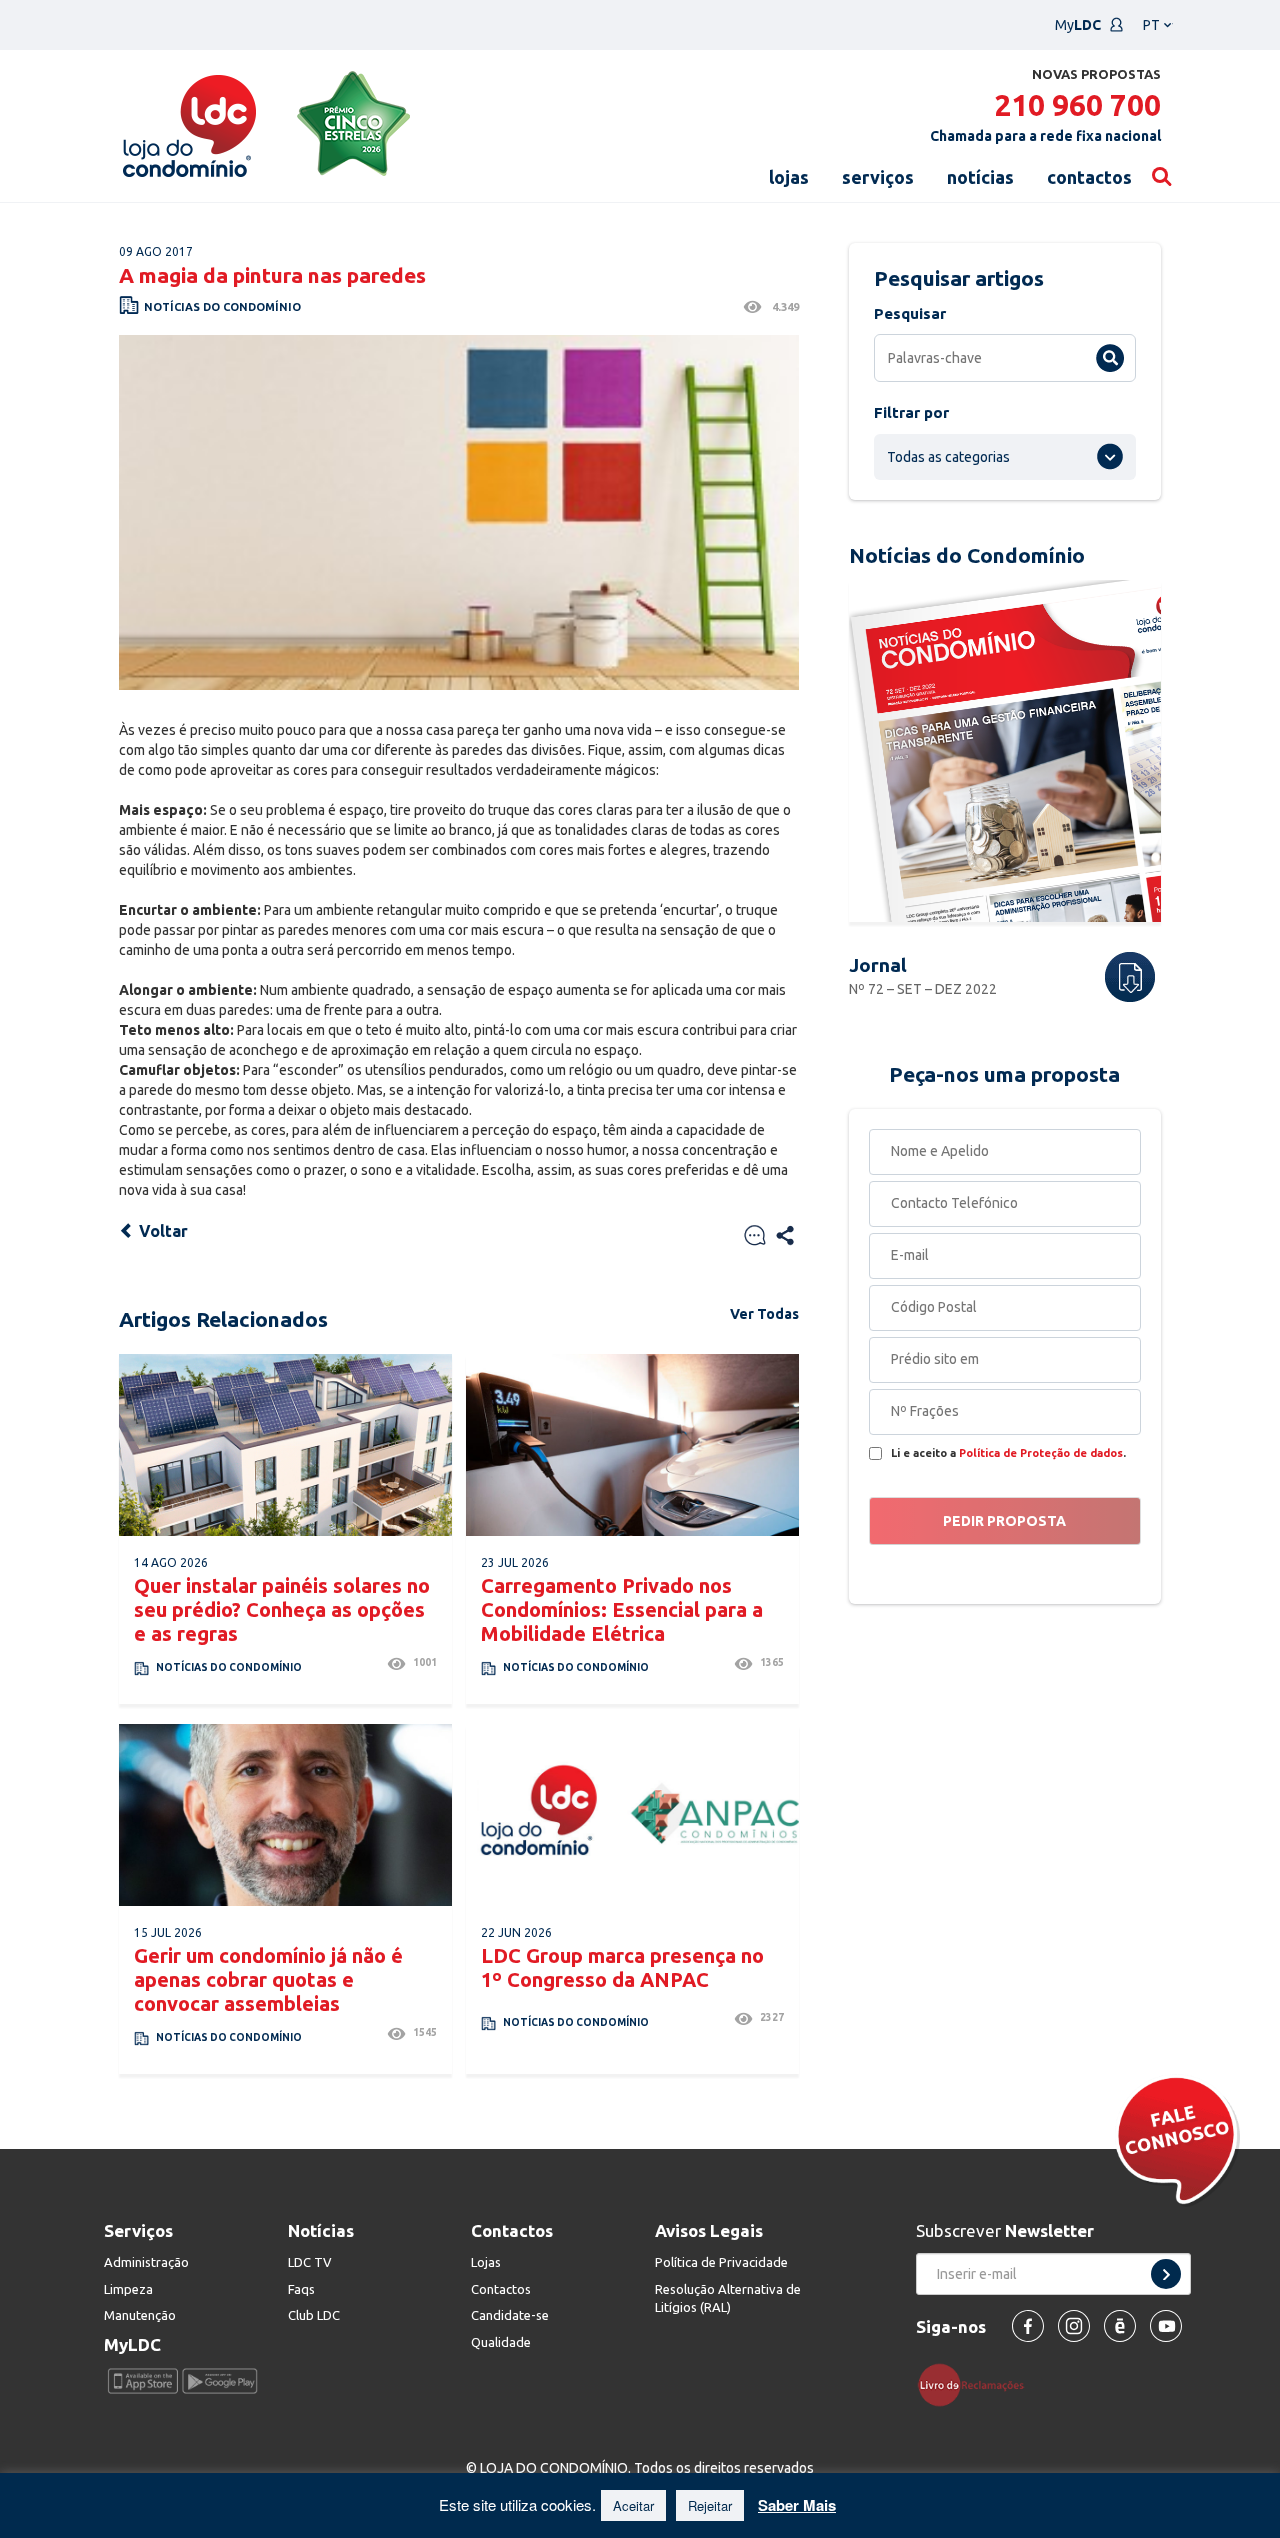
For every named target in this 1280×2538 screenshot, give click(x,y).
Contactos (501, 2289)
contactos (1089, 177)
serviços (878, 177)
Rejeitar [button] (710, 2505)
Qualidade (501, 2342)
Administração (146, 2262)
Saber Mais (797, 2505)
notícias (980, 177)
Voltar (161, 1231)
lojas (789, 177)
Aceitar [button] (633, 2505)
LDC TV (310, 2262)
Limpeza (128, 2289)
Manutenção (140, 2315)
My (1078, 25)
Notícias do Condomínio (222, 307)
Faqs (301, 2289)
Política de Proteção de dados (1041, 1453)
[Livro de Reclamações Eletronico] (978, 2384)
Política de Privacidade (721, 2262)
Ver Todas (764, 1314)
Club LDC (314, 2315)
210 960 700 (1077, 105)
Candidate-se (510, 2315)
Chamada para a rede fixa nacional (1045, 136)
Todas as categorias (948, 457)
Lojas (486, 2262)
